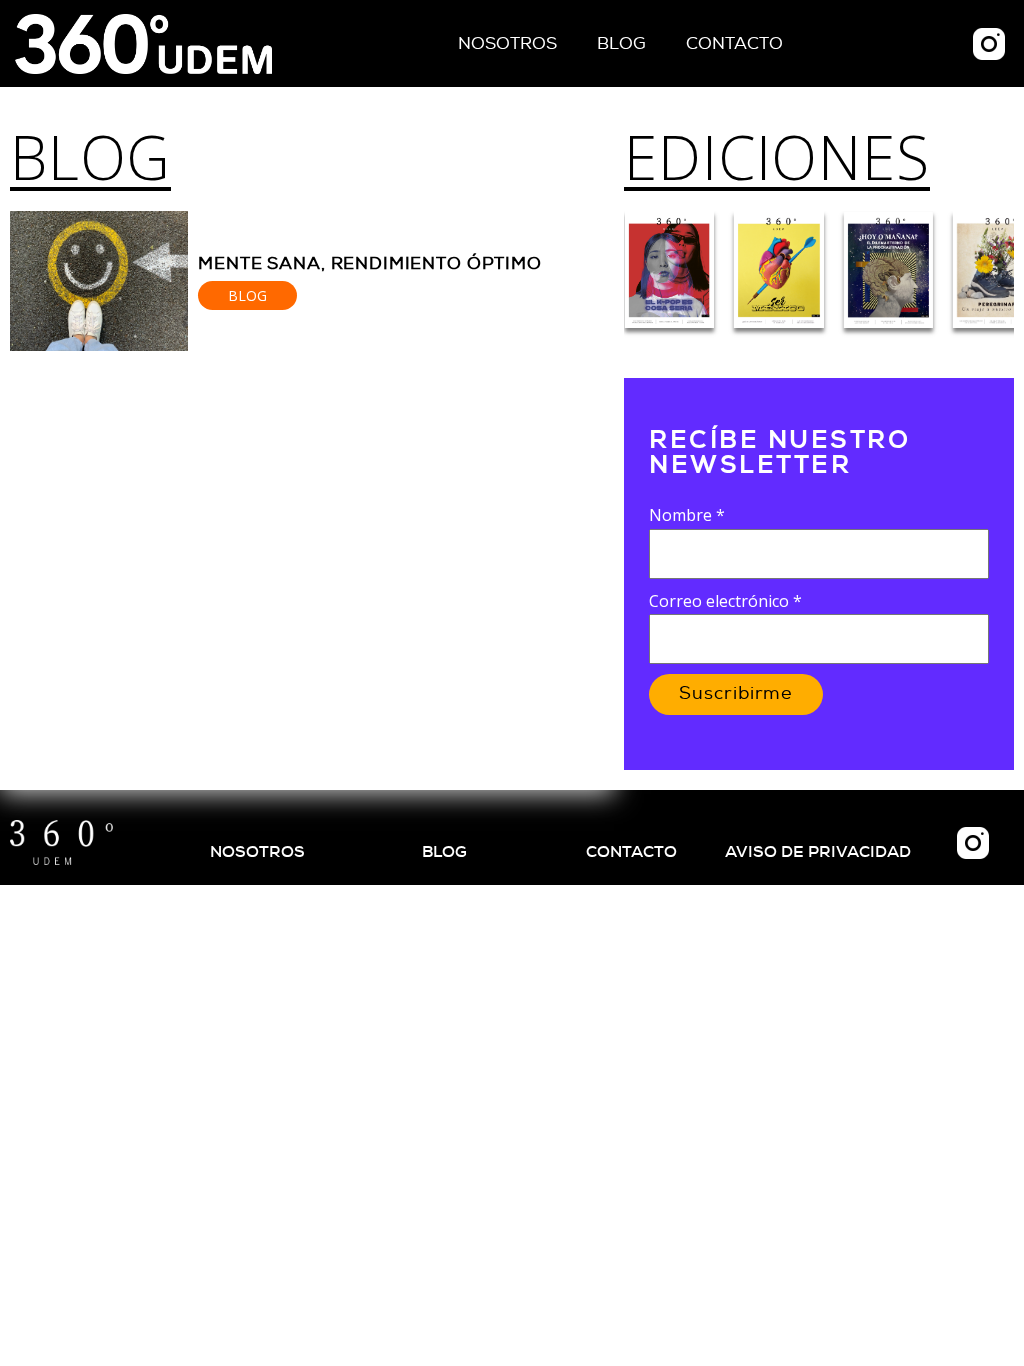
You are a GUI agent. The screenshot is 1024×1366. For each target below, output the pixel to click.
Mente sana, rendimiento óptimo (370, 263)
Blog (621, 43)
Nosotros (507, 43)
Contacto (734, 43)
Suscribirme (736, 694)
